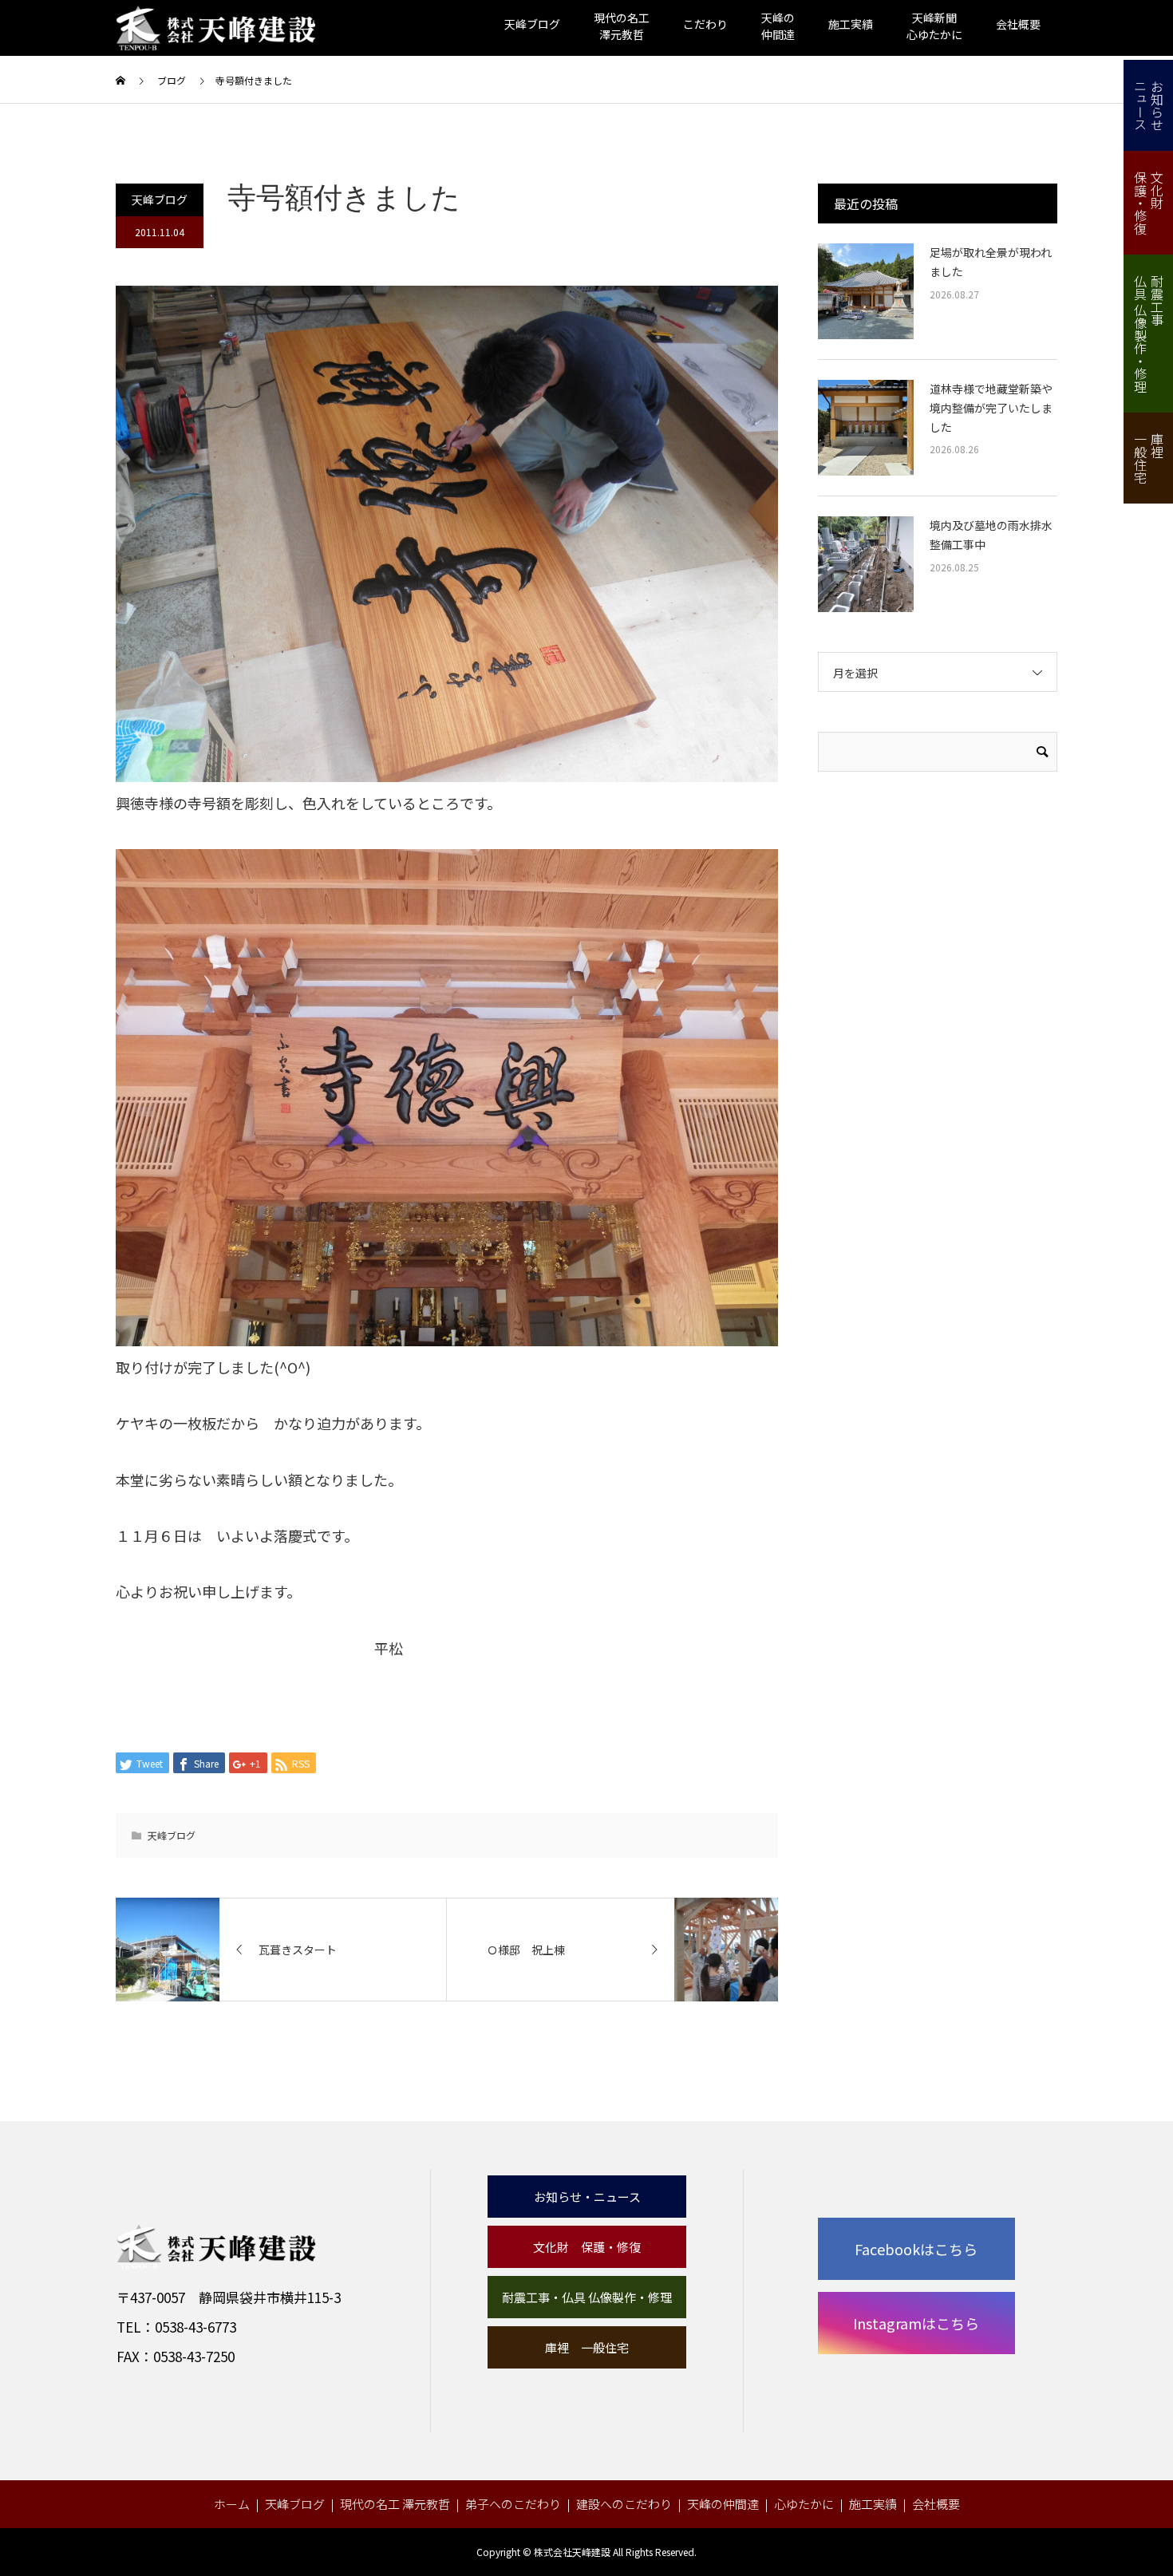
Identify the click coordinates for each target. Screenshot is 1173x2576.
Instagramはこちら (916, 2323)
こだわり (705, 24)
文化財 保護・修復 (587, 2247)
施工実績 (851, 24)
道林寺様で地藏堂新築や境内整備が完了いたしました (991, 408)
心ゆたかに (804, 2504)
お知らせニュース (1149, 105)
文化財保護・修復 (1149, 203)
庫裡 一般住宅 (587, 2347)
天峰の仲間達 (723, 2504)
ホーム (232, 2504)
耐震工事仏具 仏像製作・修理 (1149, 334)
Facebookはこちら (916, 2249)
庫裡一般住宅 (1149, 458)
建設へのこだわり (624, 2504)
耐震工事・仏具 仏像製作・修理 (587, 2297)
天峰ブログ (532, 24)
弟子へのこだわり (513, 2504)
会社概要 (1018, 24)
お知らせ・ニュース (587, 2197)
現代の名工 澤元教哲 (395, 2504)
